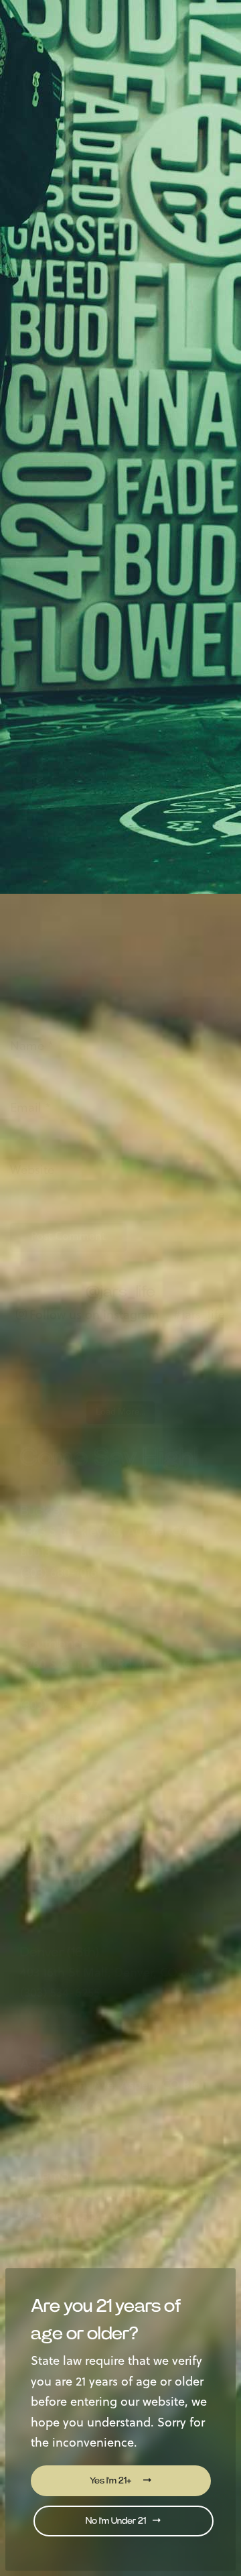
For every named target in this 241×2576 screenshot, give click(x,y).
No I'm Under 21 (117, 2521)
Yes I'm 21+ (111, 2481)
